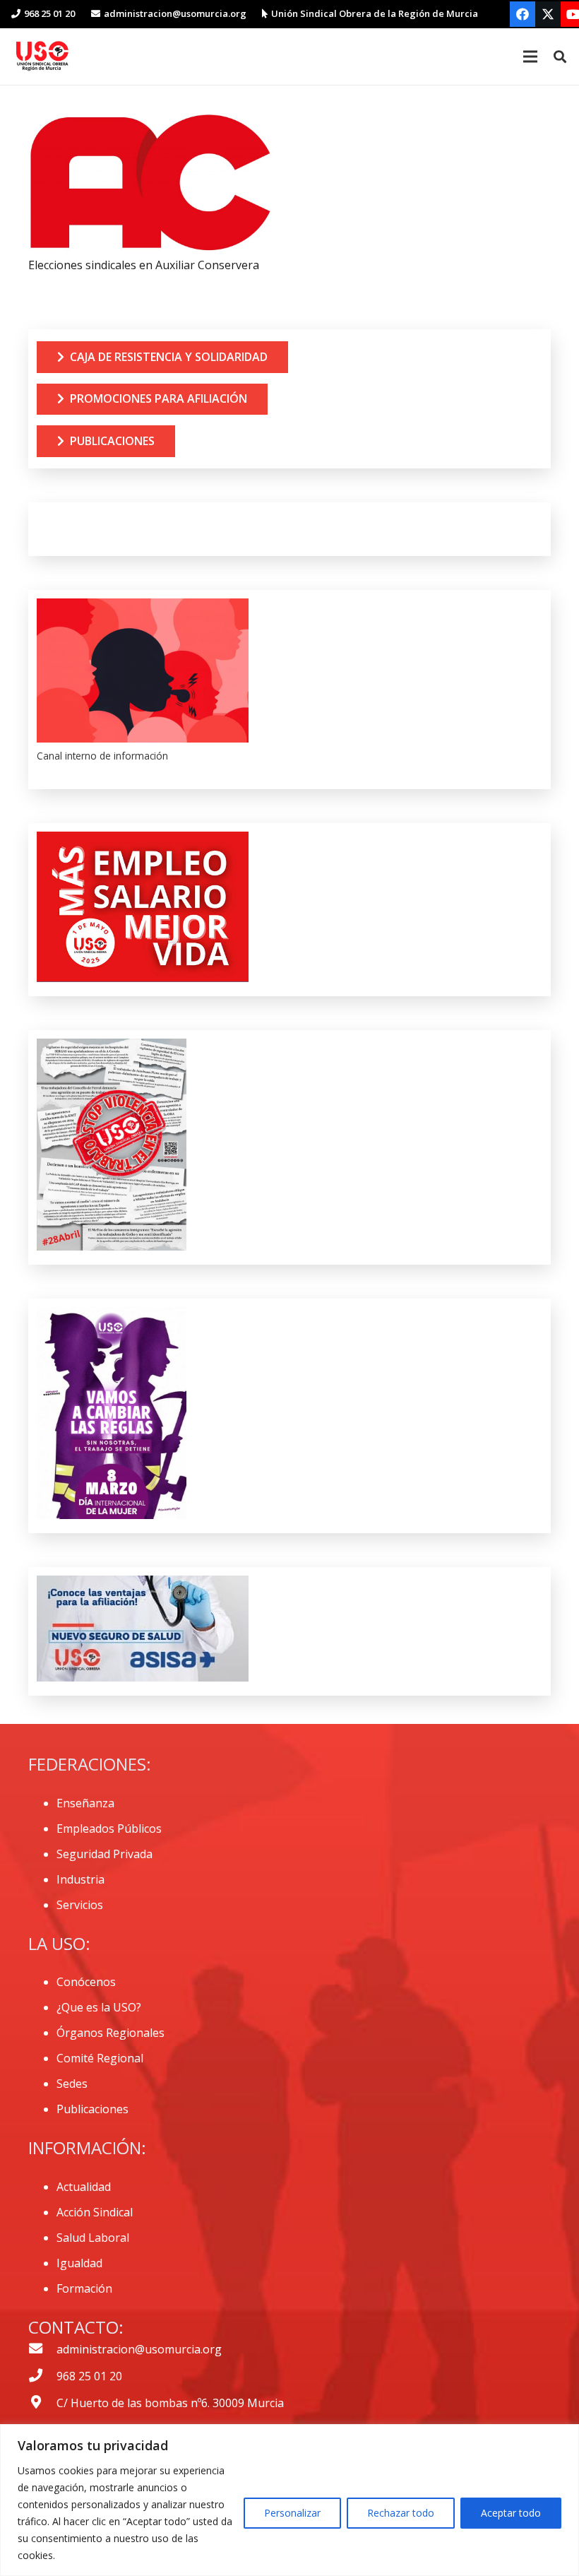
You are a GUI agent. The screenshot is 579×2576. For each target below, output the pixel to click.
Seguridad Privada (105, 1854)
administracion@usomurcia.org (139, 2349)
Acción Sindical (95, 2212)
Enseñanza (85, 1803)
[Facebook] (523, 14)
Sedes (72, 2084)
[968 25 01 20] (42, 2376)
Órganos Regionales (111, 2033)
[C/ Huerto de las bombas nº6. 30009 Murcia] (42, 2403)
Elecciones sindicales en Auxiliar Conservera (144, 265)
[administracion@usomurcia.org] (42, 2349)
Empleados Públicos (109, 1828)
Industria (80, 1879)
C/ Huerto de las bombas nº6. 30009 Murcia (170, 2403)
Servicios (80, 1905)
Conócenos (86, 1982)
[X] (548, 14)
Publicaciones (92, 2109)
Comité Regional (100, 2058)
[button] (560, 57)
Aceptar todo (511, 2513)
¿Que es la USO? (99, 2007)
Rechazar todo (401, 2513)
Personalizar (292, 2513)
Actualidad (84, 2187)
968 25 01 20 (89, 2376)
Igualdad (79, 2263)
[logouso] (42, 57)
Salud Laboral (93, 2238)
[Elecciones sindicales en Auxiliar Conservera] (150, 123)
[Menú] (530, 57)
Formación (84, 2288)
